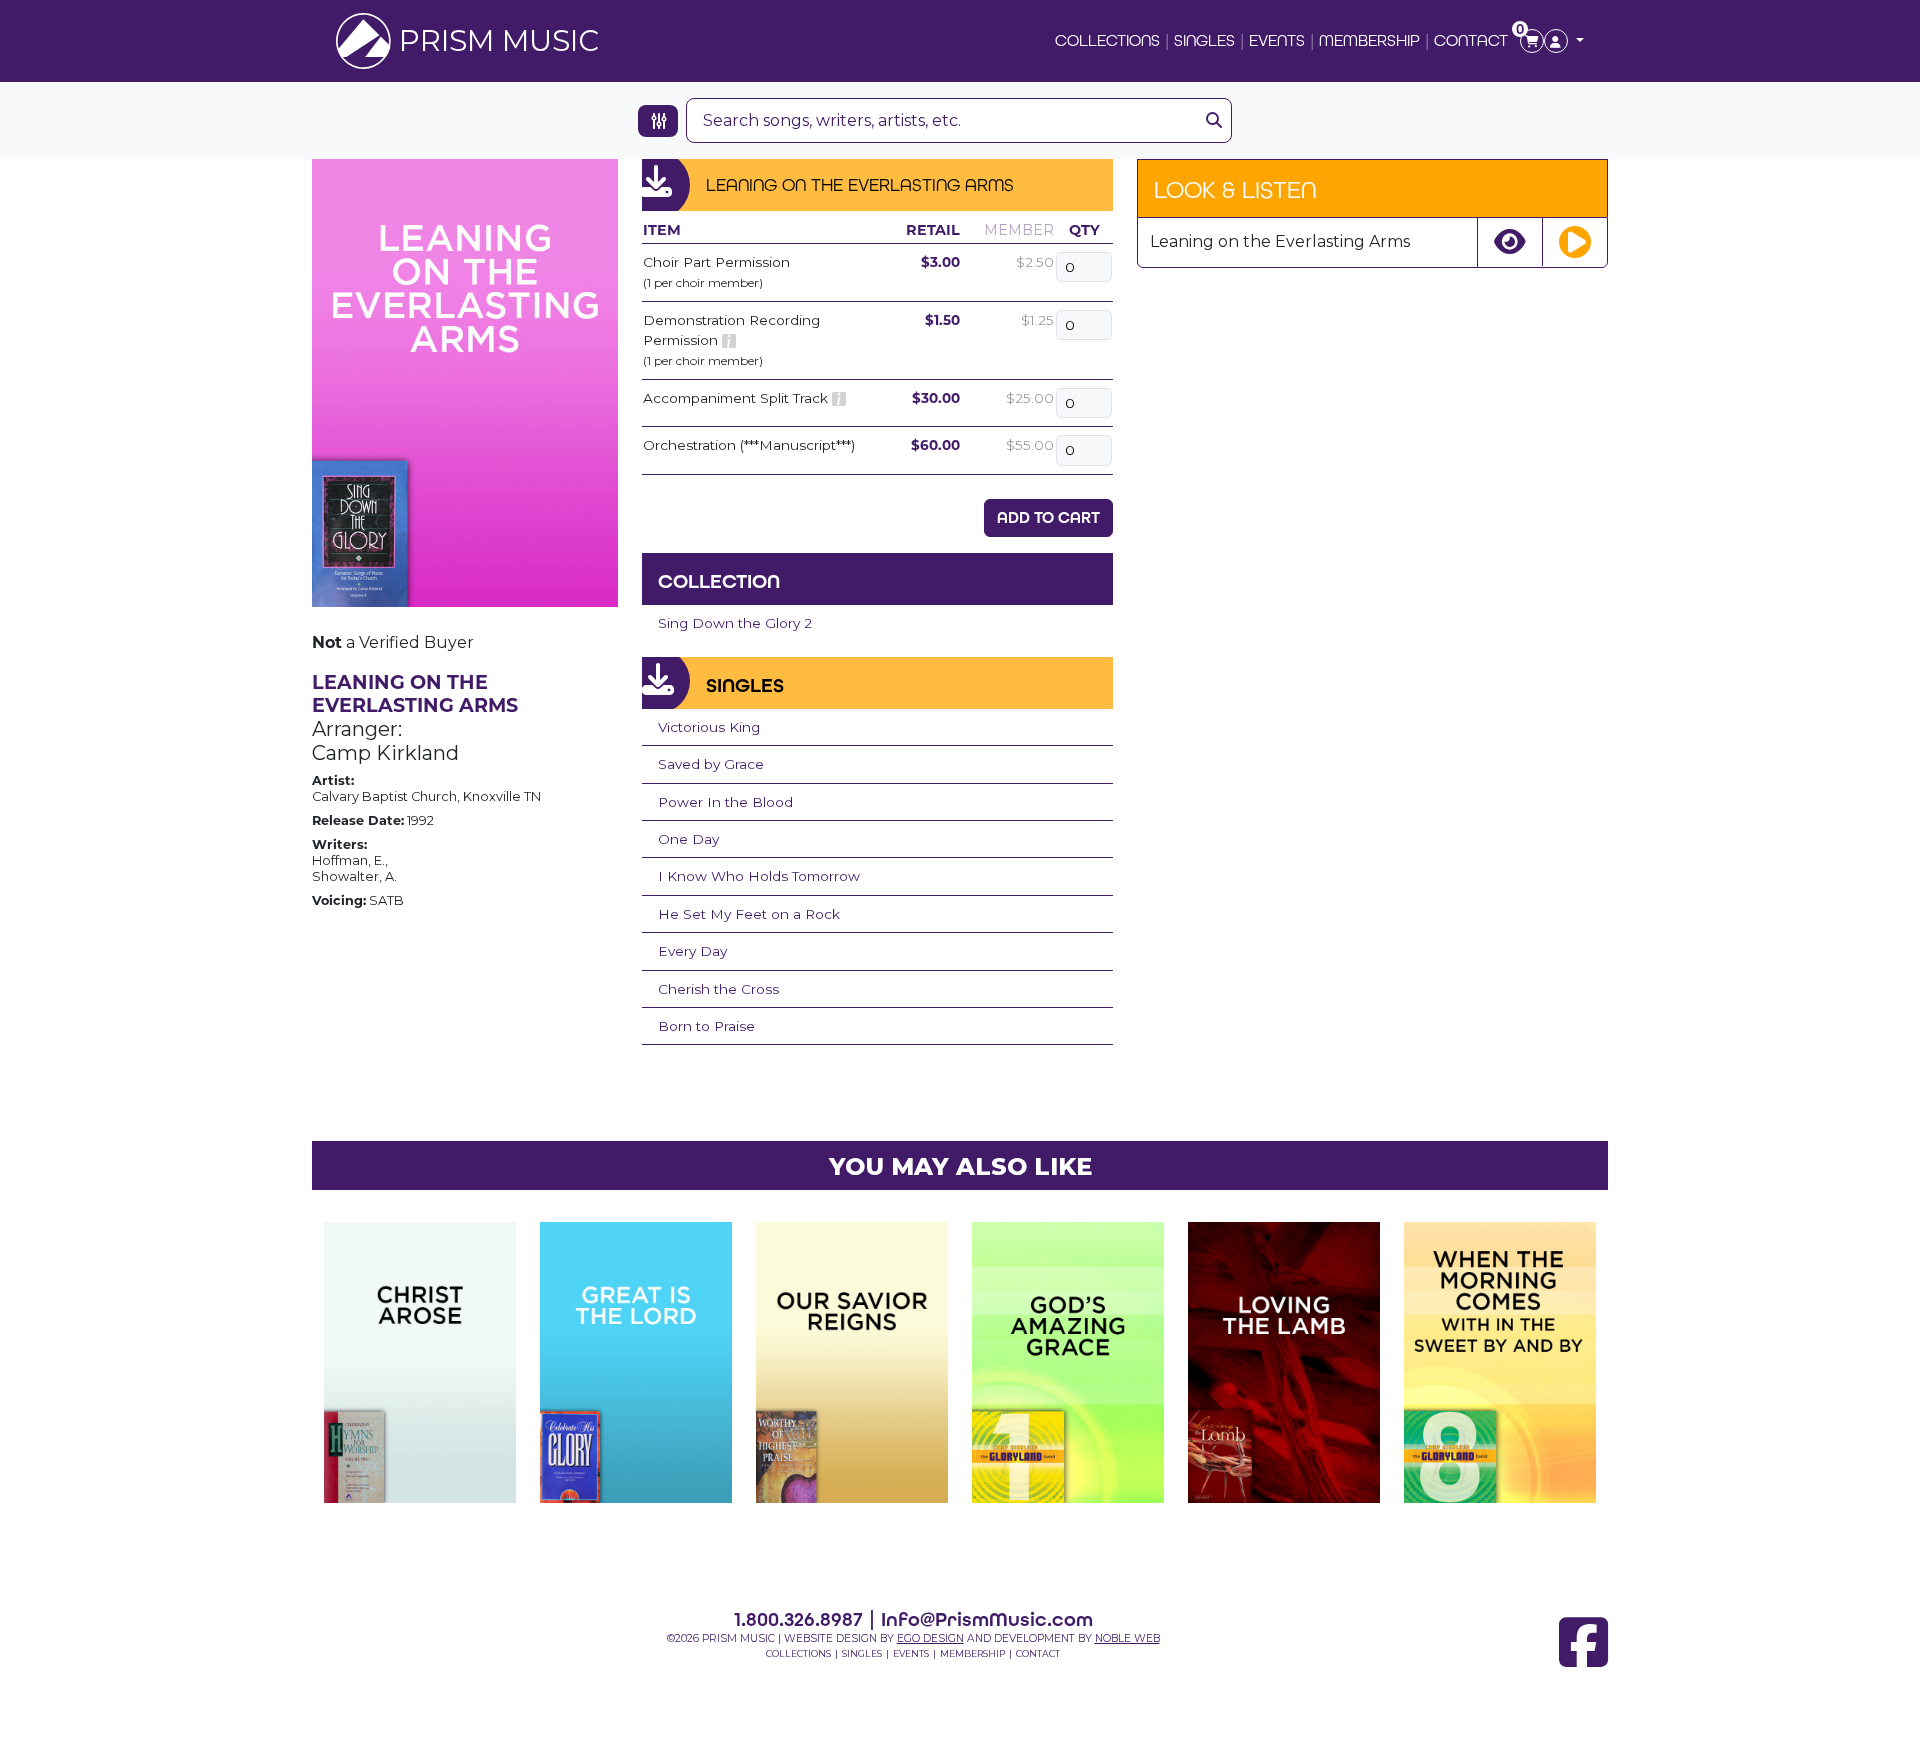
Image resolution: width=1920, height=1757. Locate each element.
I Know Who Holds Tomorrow (759, 876)
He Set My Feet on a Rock (749, 914)
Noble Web (1127, 1638)
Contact (1471, 40)
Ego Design (930, 1638)
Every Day (692, 951)
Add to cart (1048, 517)
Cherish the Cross (718, 989)
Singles (1204, 40)
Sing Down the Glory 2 (735, 623)
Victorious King (709, 727)
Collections (1107, 40)
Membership (1369, 40)
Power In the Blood (725, 802)
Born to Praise (706, 1026)
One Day (688, 839)
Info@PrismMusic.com (987, 1619)
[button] (1564, 41)
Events (1277, 40)
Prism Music (499, 40)
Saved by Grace (711, 764)
